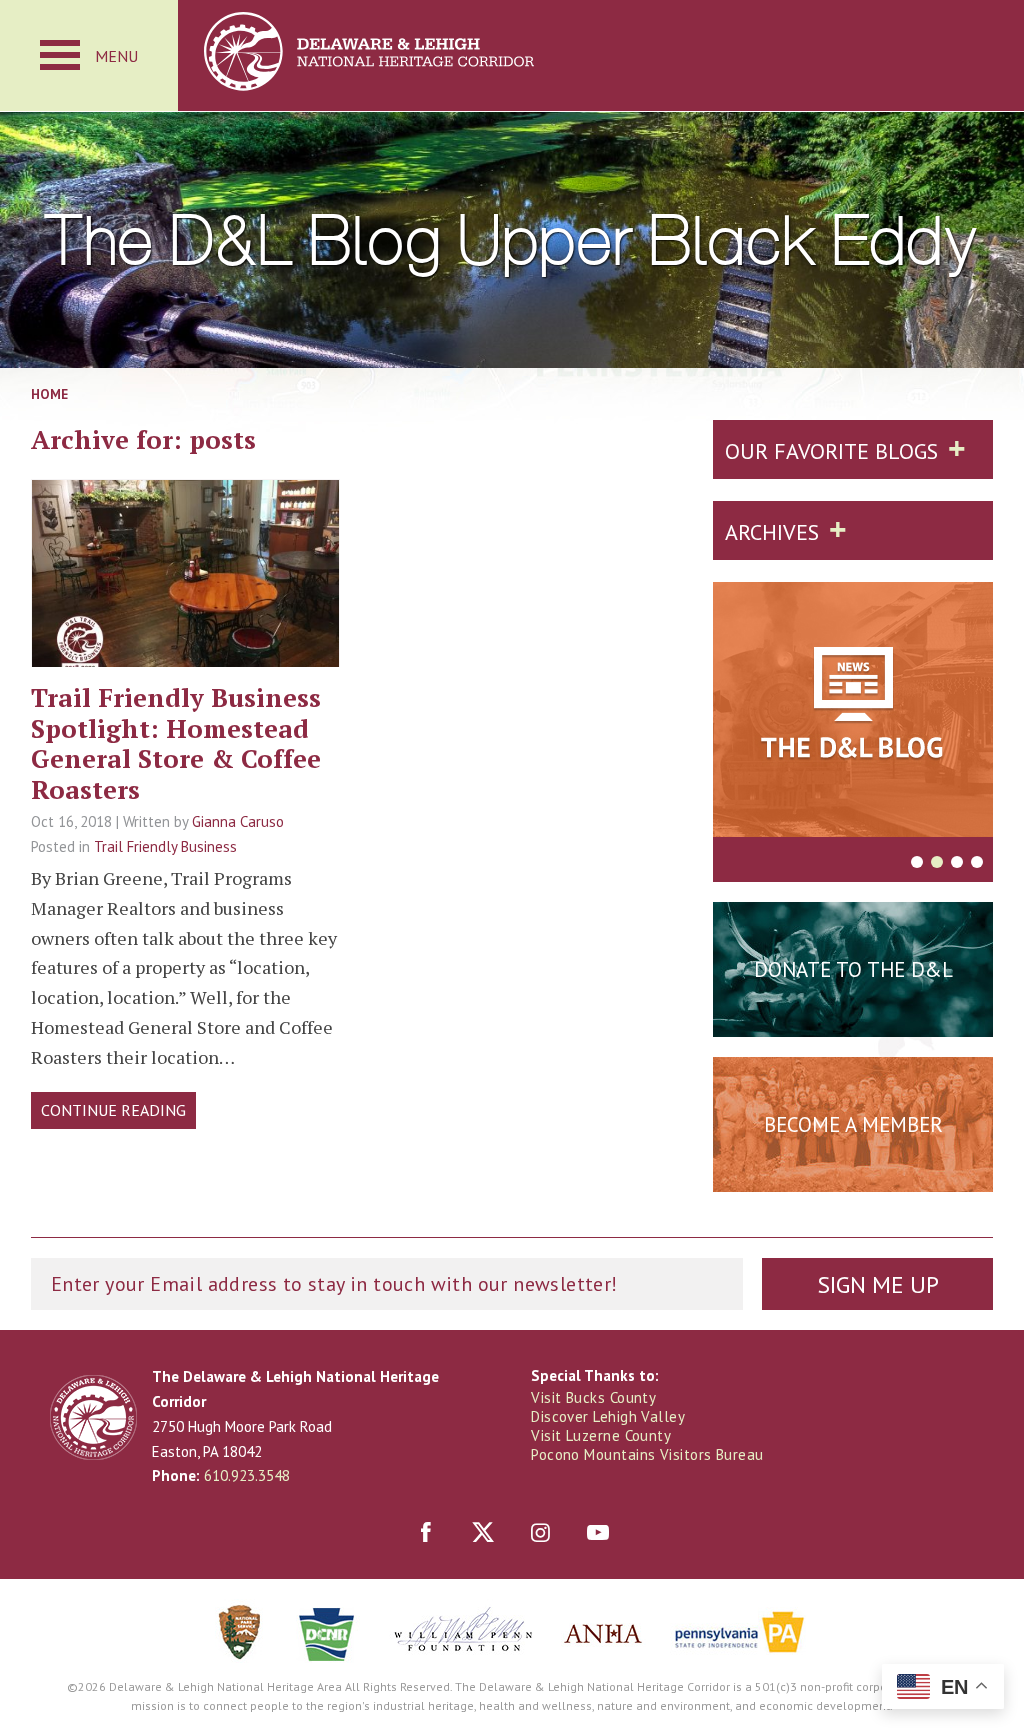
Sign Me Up (878, 1284)
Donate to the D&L (853, 969)
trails (186, 636)
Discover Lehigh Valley (608, 1416)
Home (49, 394)
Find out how (853, 1174)
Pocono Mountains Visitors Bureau (647, 1454)
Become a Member (853, 1124)
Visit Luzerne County (601, 1435)
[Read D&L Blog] (853, 713)
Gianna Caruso (238, 821)
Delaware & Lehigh (93, 1417)
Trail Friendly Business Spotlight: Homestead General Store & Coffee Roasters (176, 743)
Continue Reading (113, 1110)
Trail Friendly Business (165, 846)
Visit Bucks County (593, 1397)
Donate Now (853, 1019)
